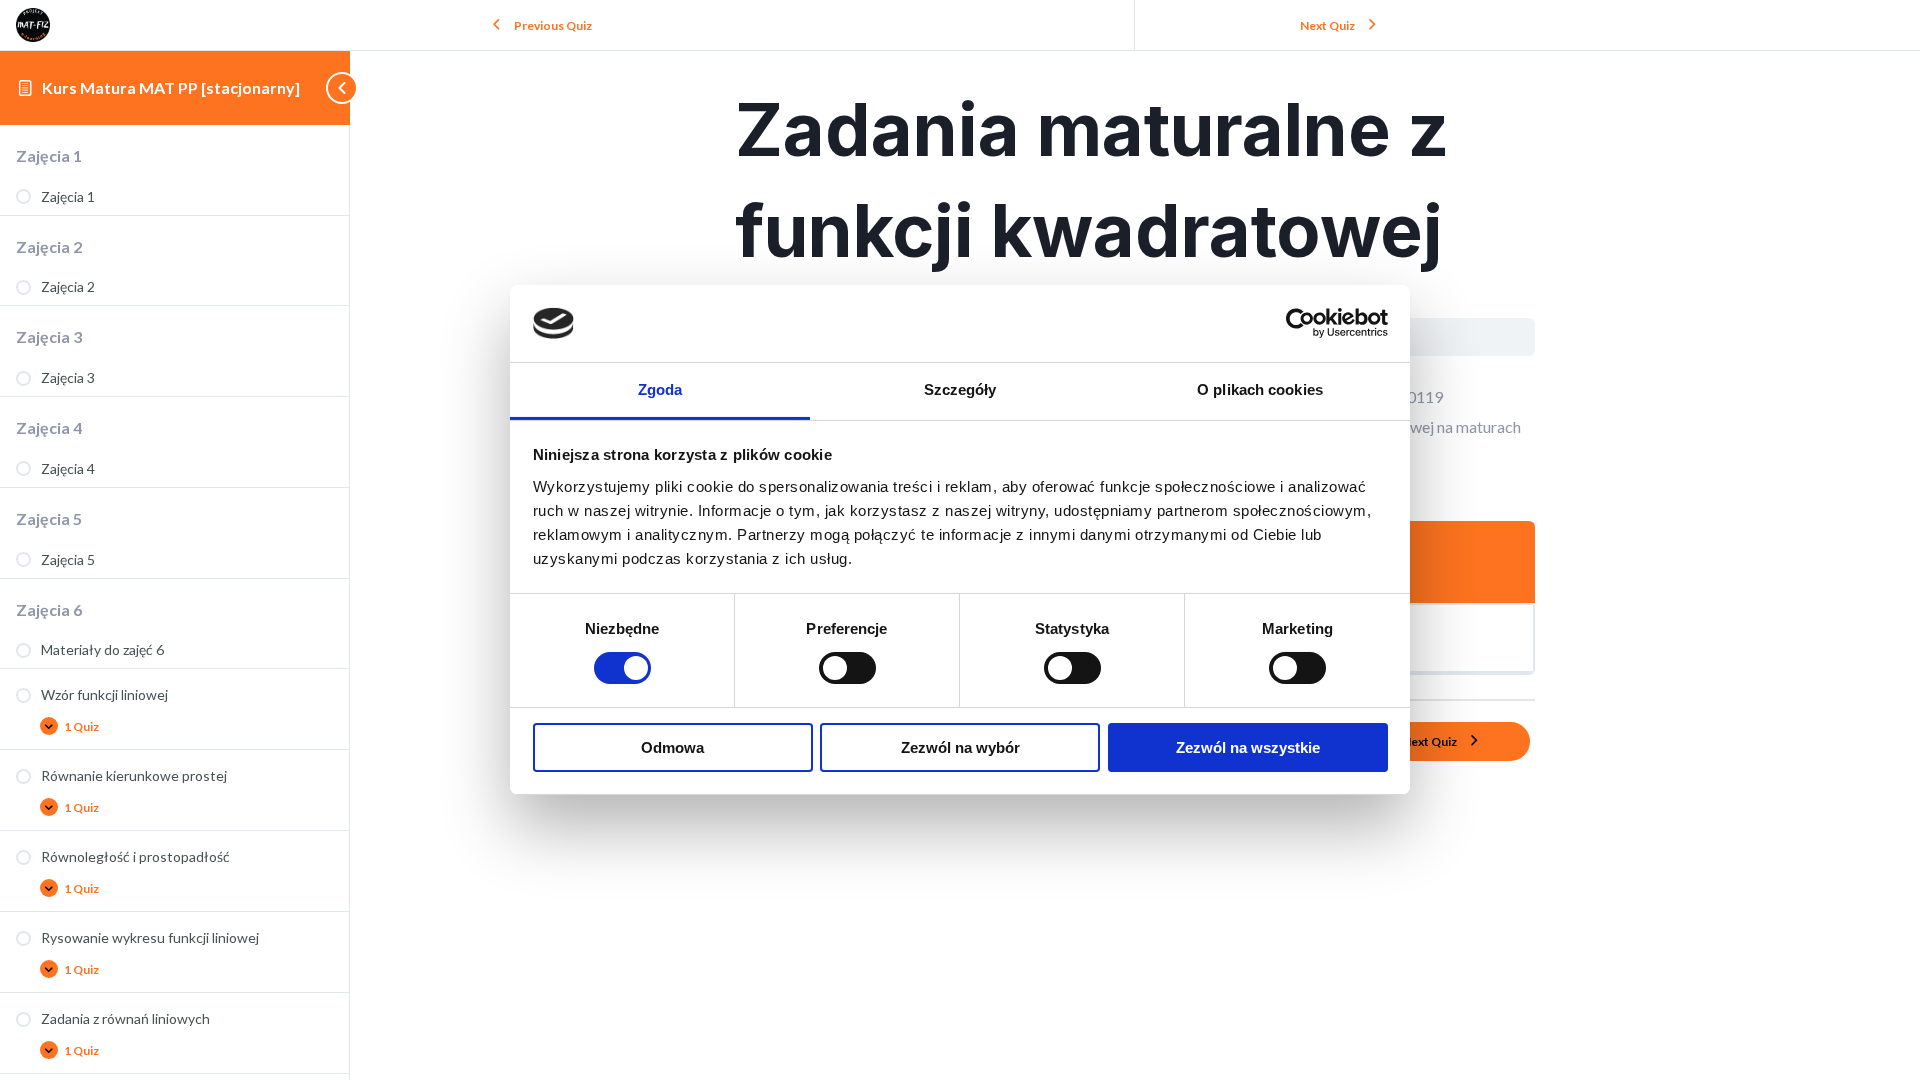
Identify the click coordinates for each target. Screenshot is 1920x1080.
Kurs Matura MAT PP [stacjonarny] (171, 87)
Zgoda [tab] (660, 389)
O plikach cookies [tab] (1260, 389)
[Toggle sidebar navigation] (331, 87)
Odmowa (672, 747)
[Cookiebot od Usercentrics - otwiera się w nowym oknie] (1300, 323)
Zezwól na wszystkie (1248, 747)
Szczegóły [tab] (960, 389)
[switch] (847, 668)
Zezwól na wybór (960, 747)
